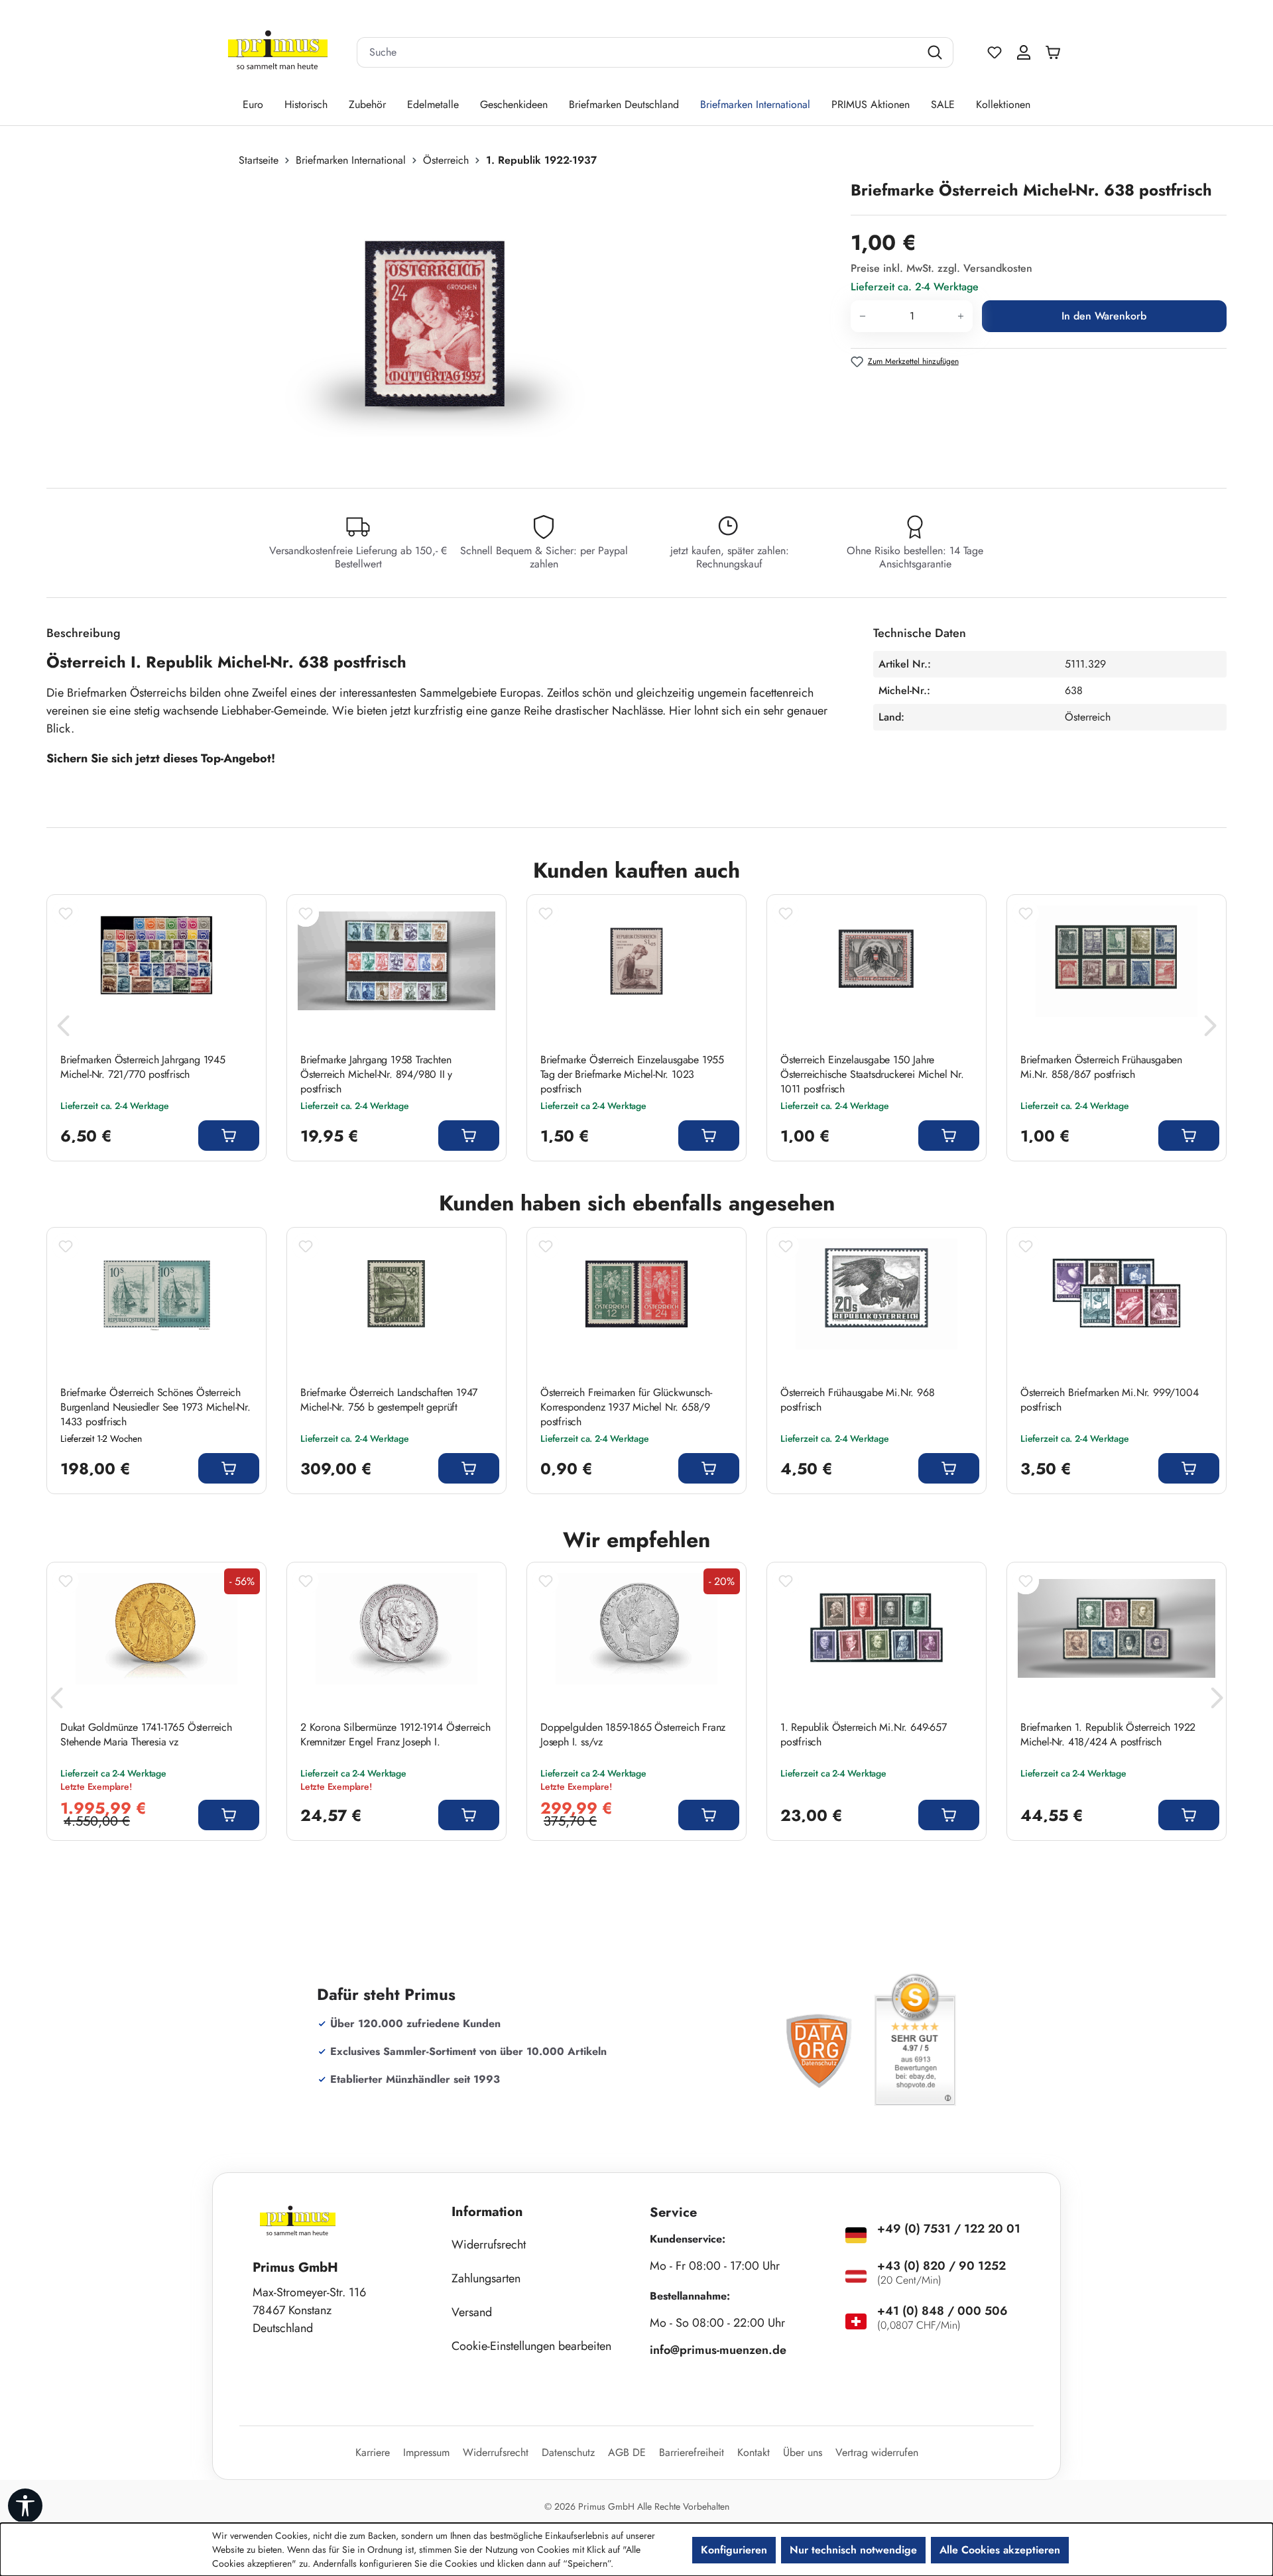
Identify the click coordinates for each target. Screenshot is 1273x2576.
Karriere (373, 2452)
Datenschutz (568, 2452)
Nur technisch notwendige (853, 2550)
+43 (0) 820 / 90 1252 (941, 2266)
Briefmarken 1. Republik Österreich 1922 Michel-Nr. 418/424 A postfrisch (1108, 1735)
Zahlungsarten (486, 2278)
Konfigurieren (734, 2550)
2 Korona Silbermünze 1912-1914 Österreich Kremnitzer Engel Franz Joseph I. (395, 1735)
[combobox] (638, 52)
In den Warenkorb (1104, 316)
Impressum (426, 2452)
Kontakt (754, 2452)
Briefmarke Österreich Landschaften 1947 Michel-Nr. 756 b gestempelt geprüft (389, 1400)
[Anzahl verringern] (862, 316)
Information (487, 2212)
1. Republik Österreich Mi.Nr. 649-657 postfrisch (864, 1735)
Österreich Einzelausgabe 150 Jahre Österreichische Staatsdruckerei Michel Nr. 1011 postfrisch (872, 1075)
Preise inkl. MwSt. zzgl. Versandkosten (941, 268)
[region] (442, 322)
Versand (472, 2312)
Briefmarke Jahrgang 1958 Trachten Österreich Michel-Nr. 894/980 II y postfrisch (376, 1075)
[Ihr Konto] (1024, 52)
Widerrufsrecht (489, 2245)
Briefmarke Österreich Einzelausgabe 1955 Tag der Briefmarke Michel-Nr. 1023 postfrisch (632, 1075)
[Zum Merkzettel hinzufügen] (66, 913)
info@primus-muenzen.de (718, 2350)
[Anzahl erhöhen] (961, 316)
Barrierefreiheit (692, 2452)
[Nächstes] (1210, 1029)
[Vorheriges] (63, 1029)
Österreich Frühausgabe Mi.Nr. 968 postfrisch (857, 1400)
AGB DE (627, 2452)
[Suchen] (937, 52)
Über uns (803, 2452)
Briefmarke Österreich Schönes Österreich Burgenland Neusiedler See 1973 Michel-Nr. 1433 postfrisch (155, 1407)
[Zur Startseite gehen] (278, 53)
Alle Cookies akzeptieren (1000, 2550)
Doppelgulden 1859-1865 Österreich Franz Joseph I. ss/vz (633, 1735)
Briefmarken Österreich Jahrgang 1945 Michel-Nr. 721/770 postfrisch (143, 1067)
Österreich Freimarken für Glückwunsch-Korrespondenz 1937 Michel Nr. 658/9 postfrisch (626, 1407)
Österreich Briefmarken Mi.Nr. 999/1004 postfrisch (1109, 1400)
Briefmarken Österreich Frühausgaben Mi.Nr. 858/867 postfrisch (1101, 1067)
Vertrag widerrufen (877, 2452)
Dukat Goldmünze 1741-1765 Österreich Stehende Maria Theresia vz (146, 1735)
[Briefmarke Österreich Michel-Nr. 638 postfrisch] (435, 322)
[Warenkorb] (1056, 52)
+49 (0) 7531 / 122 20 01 (949, 2229)
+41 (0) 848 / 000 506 (942, 2311)
